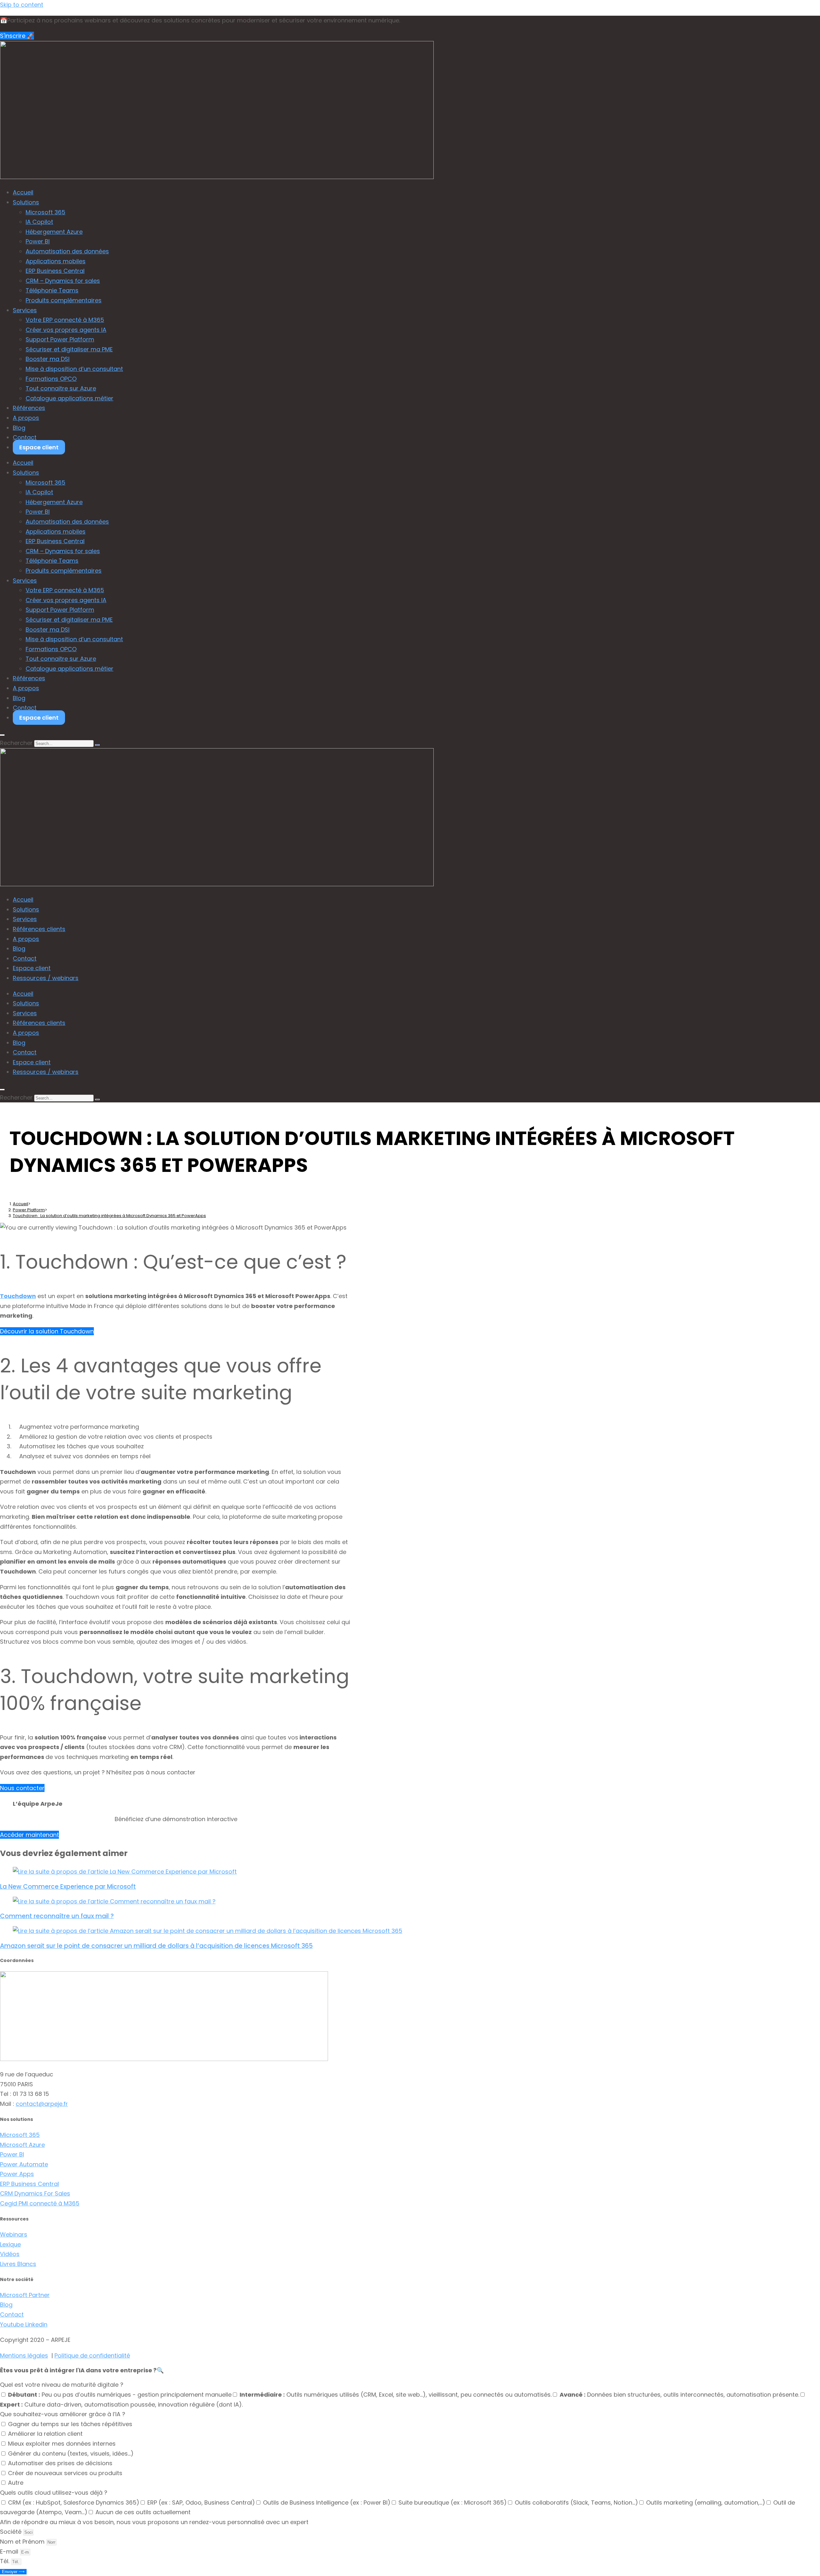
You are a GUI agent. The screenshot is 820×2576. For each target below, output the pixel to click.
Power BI (38, 241)
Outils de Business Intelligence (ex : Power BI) (327, 2502)
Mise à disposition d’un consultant (74, 369)
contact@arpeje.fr (42, 2104)
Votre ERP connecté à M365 (65, 320)
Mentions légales (24, 2355)
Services (25, 310)
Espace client (39, 447)
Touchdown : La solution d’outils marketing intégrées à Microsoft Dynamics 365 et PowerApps (109, 1216)
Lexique (10, 2244)
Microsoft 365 (45, 212)
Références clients (39, 929)
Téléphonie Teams (52, 290)
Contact (25, 437)
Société (12, 2532)
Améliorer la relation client (45, 2434)
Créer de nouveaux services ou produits (65, 2473)
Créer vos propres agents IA (66, 330)
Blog (19, 428)
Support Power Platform (60, 339)
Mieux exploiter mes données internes (62, 2444)
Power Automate (24, 2164)
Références (29, 408)
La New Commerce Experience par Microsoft (68, 1887)
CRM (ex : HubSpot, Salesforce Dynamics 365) (74, 2502)
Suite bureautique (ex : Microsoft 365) (453, 2502)
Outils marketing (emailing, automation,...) (706, 2502)
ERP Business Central (55, 271)
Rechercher (16, 743)
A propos (26, 418)
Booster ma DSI (48, 359)
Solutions (26, 202)
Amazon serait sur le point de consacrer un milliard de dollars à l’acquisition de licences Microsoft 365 (156, 1946)
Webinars (14, 2234)
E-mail (10, 2551)
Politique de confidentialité (92, 2355)
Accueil (23, 192)
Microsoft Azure (22, 2145)
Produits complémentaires (64, 300)
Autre (16, 2483)
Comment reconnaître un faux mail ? (57, 1916)
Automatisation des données (67, 251)
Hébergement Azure (54, 232)
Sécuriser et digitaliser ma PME (69, 349)
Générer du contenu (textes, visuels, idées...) (71, 2453)
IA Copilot (39, 222)
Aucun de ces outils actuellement (143, 2512)
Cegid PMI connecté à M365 (40, 2203)
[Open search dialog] (2, 735)
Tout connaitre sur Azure (61, 388)
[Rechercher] (97, 745)
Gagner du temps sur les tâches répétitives (70, 2424)
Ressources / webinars (46, 978)
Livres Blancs (18, 2264)
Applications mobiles (56, 261)
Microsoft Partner (25, 2295)
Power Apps (17, 2174)
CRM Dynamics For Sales (35, 2193)
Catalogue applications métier (70, 398)
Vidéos (10, 2254)
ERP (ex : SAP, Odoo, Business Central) (201, 2502)
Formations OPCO (51, 379)
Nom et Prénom (23, 2542)
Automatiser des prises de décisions (60, 2463)
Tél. (5, 2561)
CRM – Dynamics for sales (63, 281)
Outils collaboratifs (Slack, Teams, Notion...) (576, 2502)
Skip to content (22, 5)
